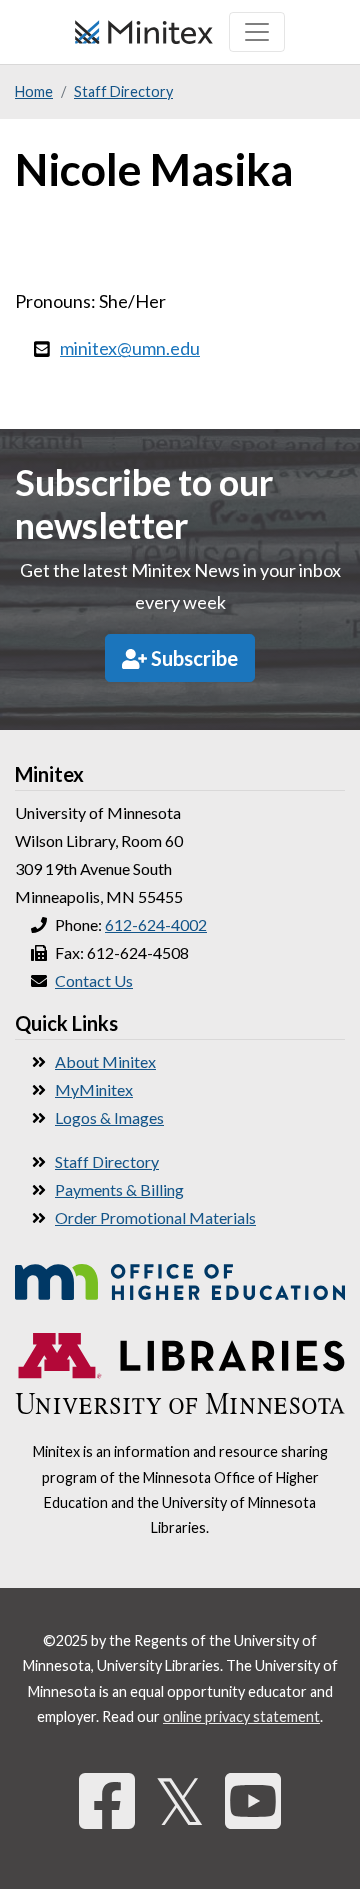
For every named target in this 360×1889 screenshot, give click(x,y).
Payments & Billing (119, 1189)
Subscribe (192, 658)
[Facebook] (107, 1800)
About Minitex (105, 1061)
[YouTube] (253, 1800)
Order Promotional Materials (155, 1217)
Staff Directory (123, 91)
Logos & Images (109, 1117)
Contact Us (94, 980)
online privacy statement (241, 1716)
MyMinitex (94, 1089)
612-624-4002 (156, 924)
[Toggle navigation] (257, 32)
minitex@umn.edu (130, 348)
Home (34, 91)
